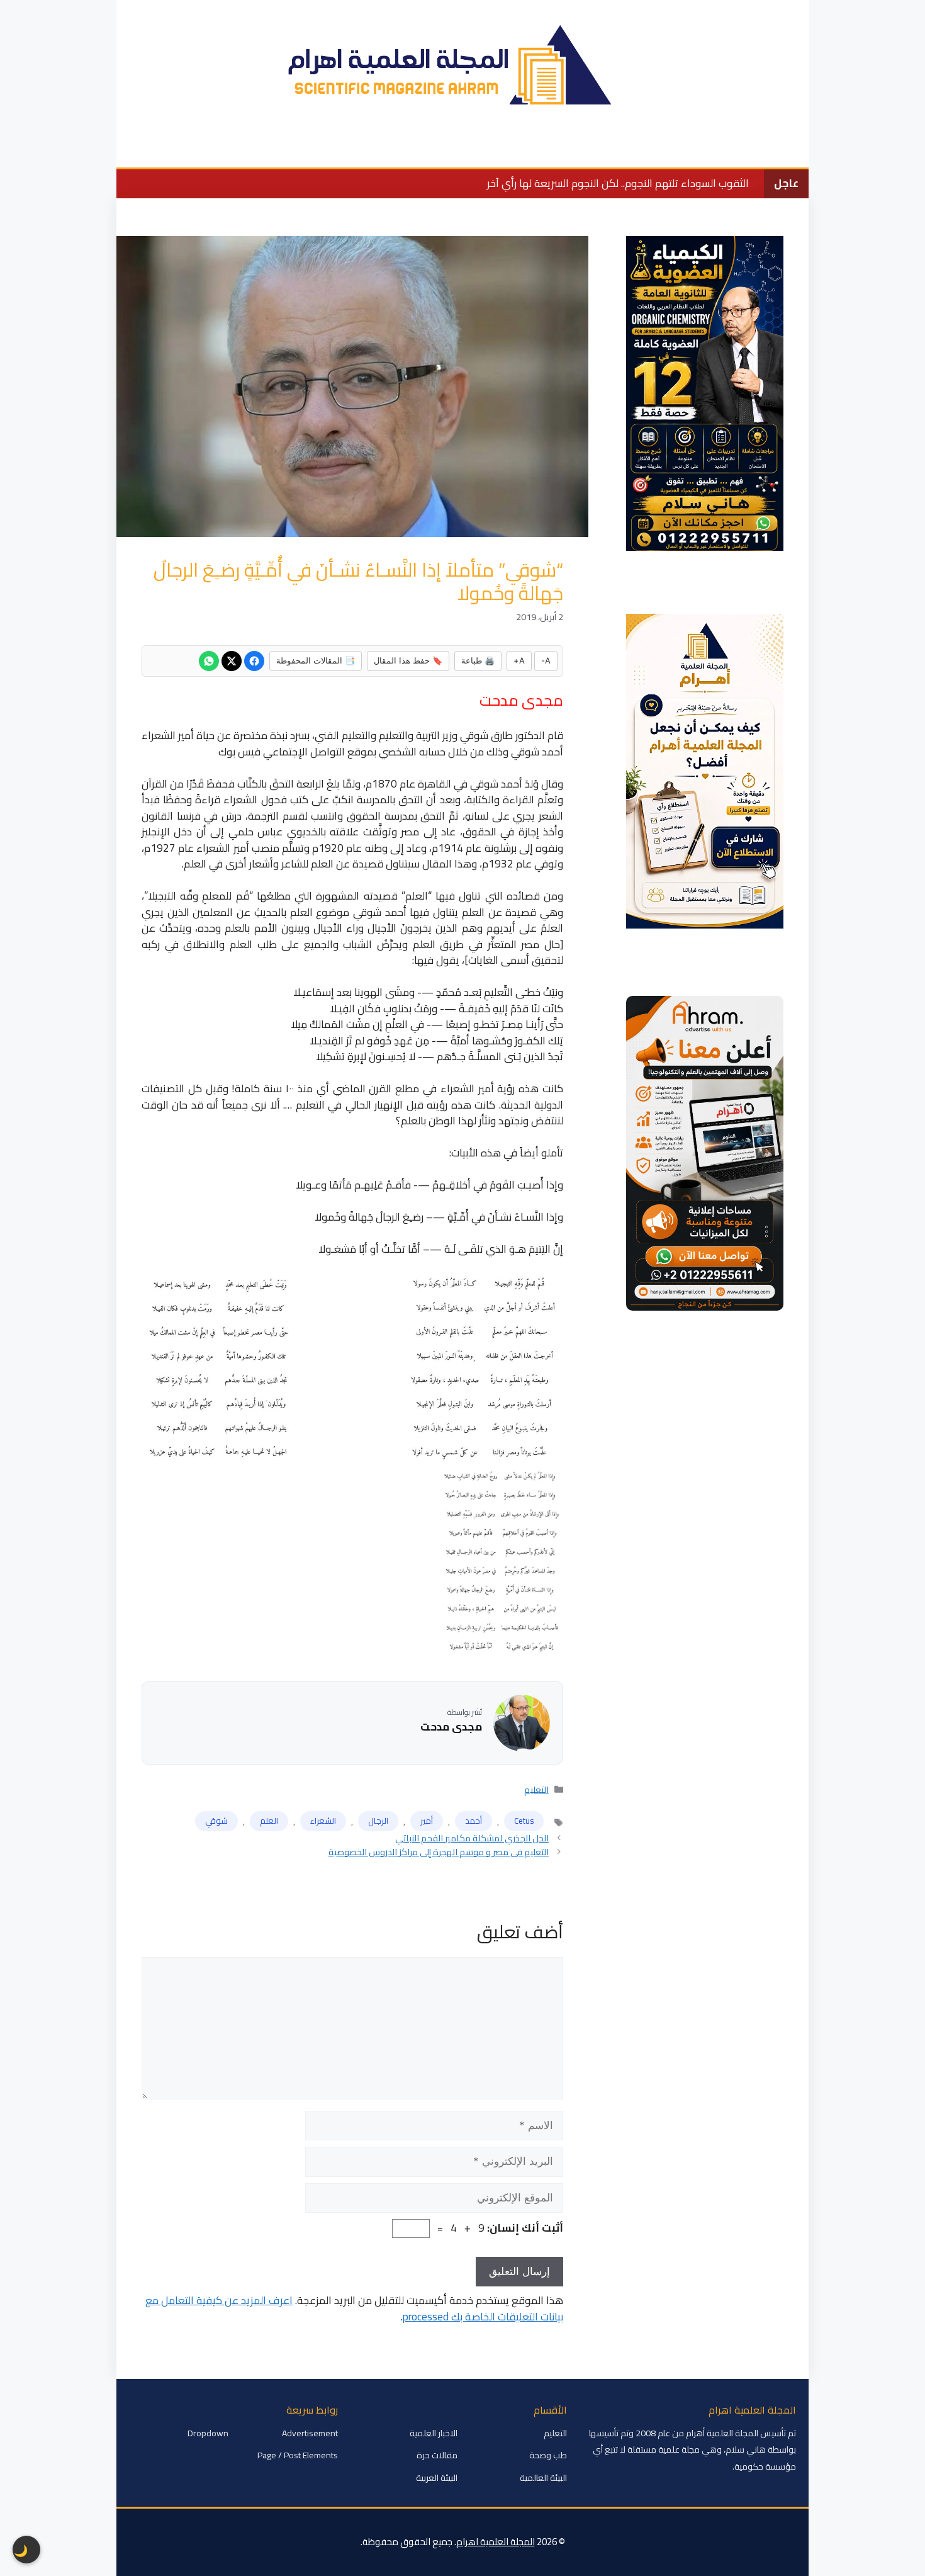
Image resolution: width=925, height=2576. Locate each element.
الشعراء (323, 1821)
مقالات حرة (437, 2455)
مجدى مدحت (451, 1727)
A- (546, 660)
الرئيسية (754, 148)
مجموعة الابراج (193, 148)
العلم (269, 1821)
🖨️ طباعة (478, 660)
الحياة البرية (488, 148)
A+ (519, 660)
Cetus (524, 1821)
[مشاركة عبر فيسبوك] (254, 661)
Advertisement (310, 2433)
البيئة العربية (437, 2478)
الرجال (378, 1821)
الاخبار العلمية (688, 148)
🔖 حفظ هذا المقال (408, 660)
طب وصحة (362, 148)
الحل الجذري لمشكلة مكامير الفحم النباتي (472, 1838)
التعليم (547, 148)
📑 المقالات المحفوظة (316, 660)
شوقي (216, 1821)
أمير (427, 1821)
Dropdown (208, 2433)
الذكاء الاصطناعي (282, 148)
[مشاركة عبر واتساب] (209, 661)
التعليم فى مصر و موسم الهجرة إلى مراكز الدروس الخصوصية (439, 1852)
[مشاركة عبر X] (232, 661)
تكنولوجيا (424, 148)
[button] (134, 149)
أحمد (474, 1821)
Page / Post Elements (298, 2455)
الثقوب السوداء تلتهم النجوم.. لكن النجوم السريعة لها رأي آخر (618, 183)
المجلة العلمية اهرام (496, 2542)
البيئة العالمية (611, 148)
